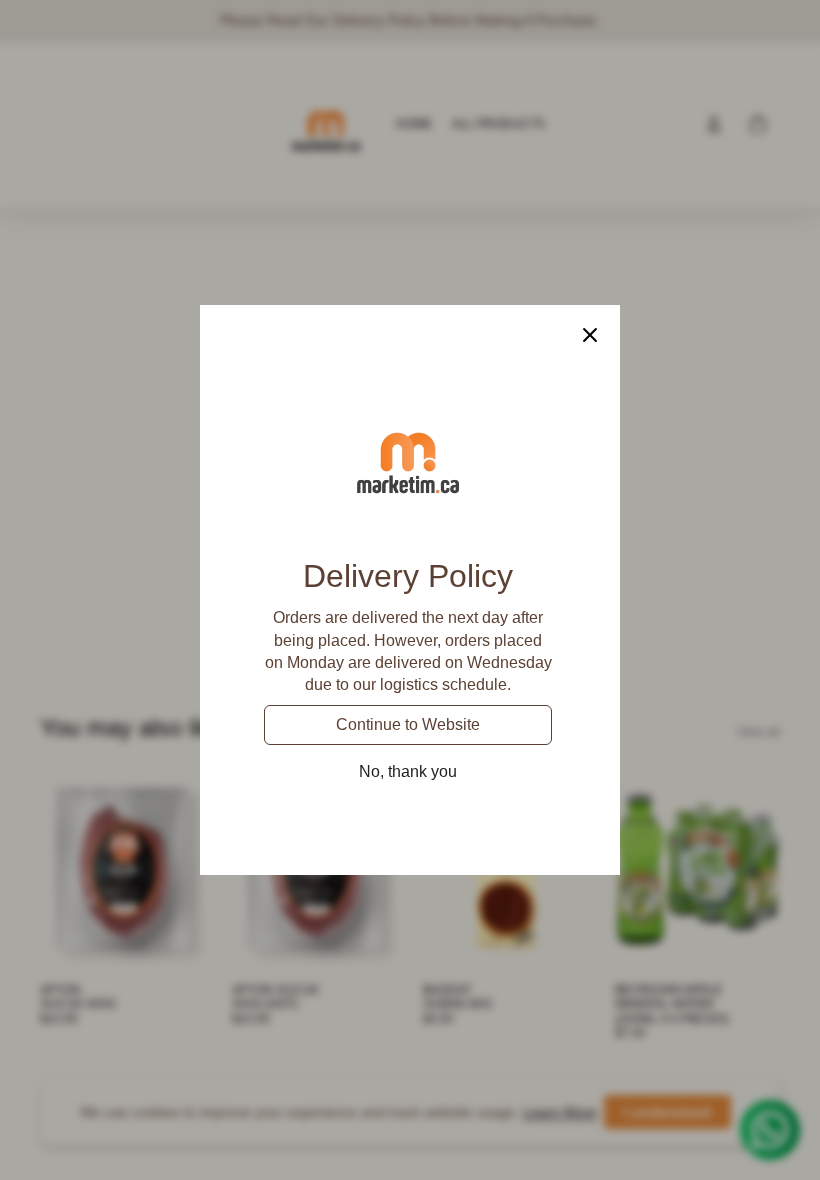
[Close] (590, 335)
